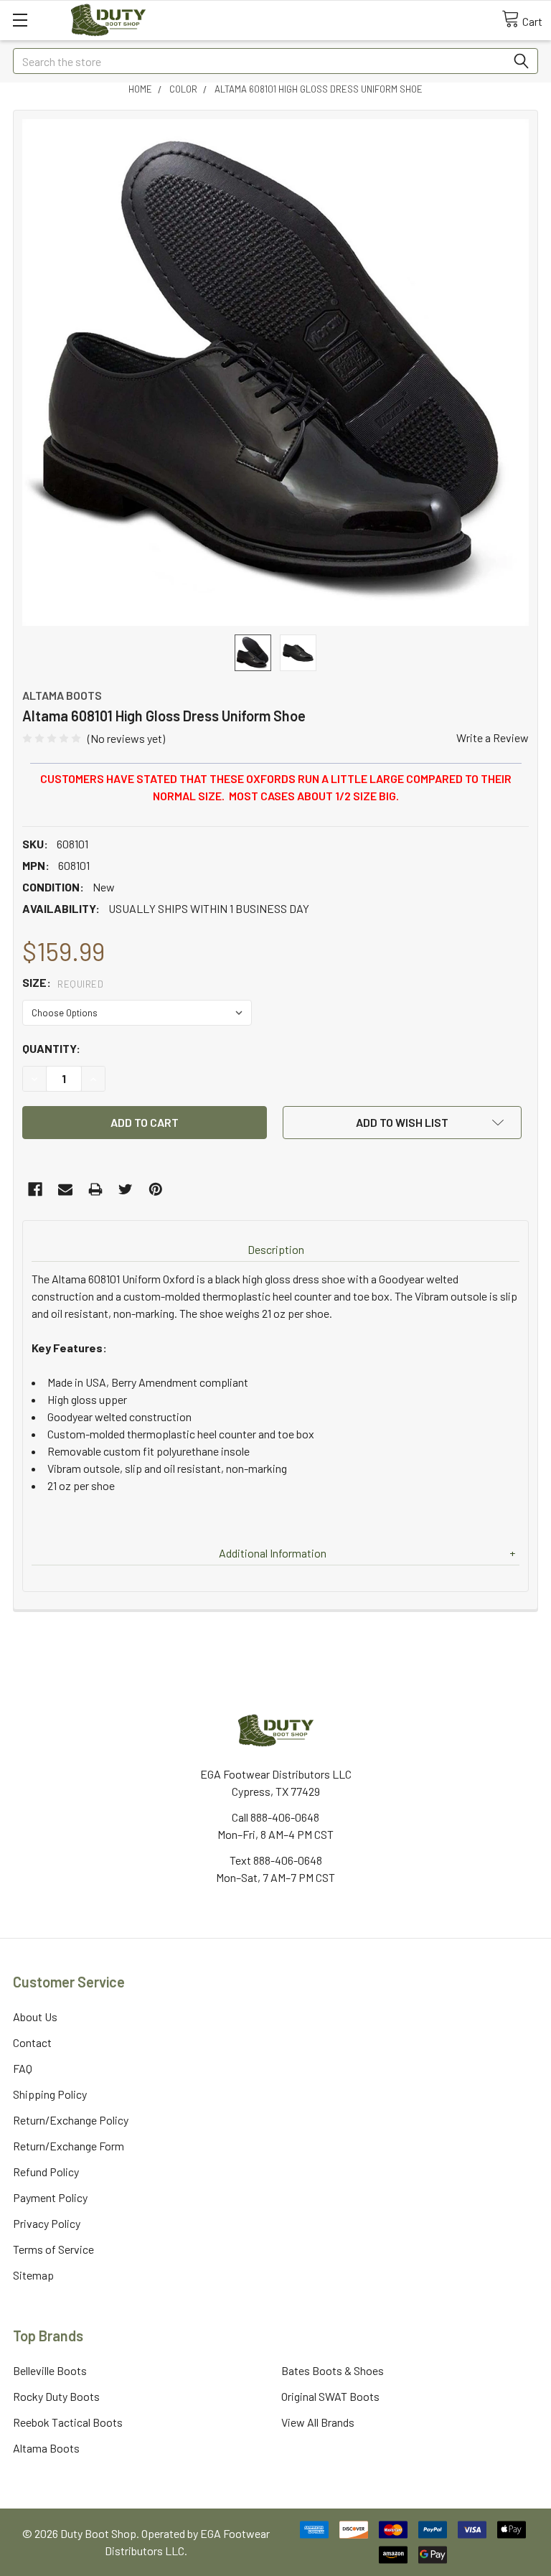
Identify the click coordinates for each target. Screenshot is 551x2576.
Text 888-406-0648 (276, 1860)
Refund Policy (46, 2172)
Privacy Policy (47, 2223)
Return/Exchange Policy (71, 2120)
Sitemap (33, 2275)
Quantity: (51, 1048)
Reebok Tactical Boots (68, 2422)
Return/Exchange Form (69, 2146)
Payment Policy (50, 2197)
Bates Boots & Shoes (333, 2370)
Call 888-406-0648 (275, 1817)
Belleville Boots (50, 2370)
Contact (32, 2042)
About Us (35, 2017)
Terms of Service (53, 2249)
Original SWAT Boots (330, 2396)
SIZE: (63, 982)
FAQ (23, 2068)
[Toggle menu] (20, 20)
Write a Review (493, 737)
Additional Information (273, 1553)
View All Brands (318, 2422)
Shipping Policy (50, 2094)
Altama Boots (46, 2448)
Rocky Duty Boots (56, 2396)
